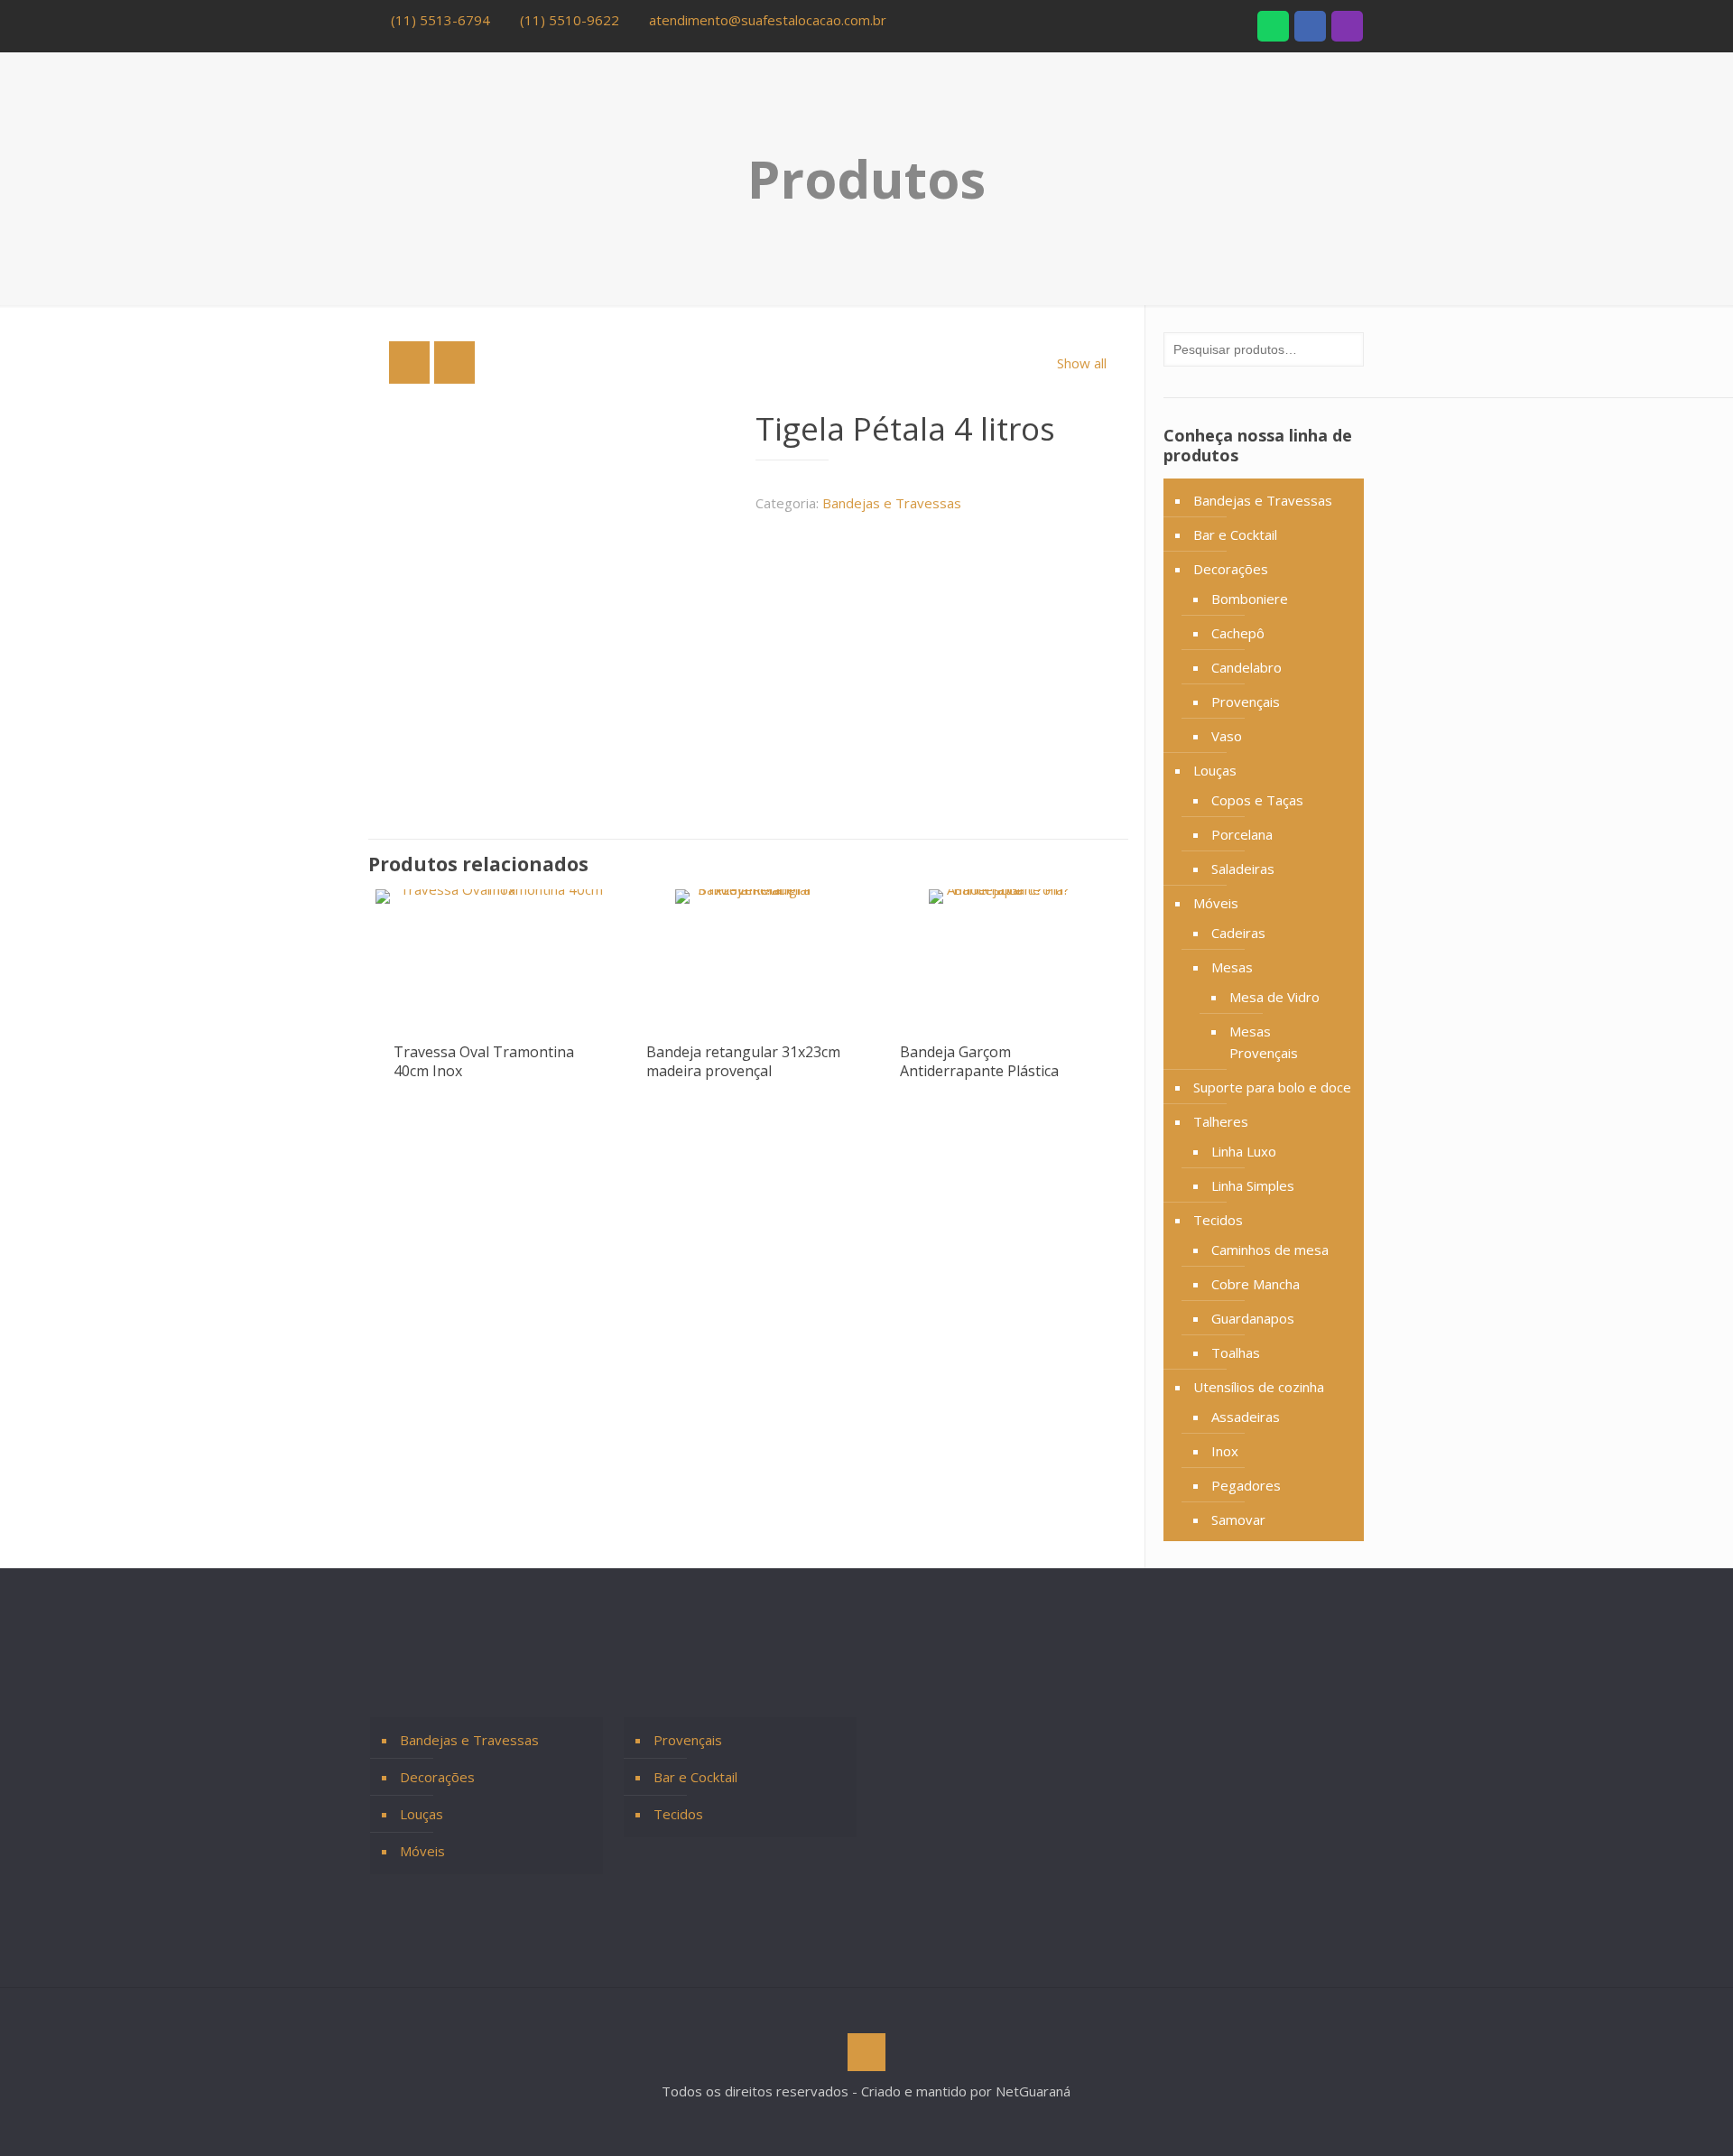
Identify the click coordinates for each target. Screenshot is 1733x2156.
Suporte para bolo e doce (1272, 1087)
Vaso (1227, 736)
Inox (1225, 1451)
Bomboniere (1250, 599)
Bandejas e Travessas (892, 503)
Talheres (1221, 1121)
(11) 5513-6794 (440, 20)
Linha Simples (1253, 1185)
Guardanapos (1253, 1318)
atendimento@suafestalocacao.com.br (768, 20)
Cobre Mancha (1256, 1284)
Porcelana (1242, 834)
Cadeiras (1238, 933)
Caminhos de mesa (1270, 1250)
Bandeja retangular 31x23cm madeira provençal (743, 1061)
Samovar (1238, 1519)
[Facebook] (1310, 29)
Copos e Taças (1257, 800)
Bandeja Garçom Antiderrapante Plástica (979, 1061)
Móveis (1216, 903)
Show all (1082, 363)
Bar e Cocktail (1235, 534)
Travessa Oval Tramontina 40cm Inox (484, 1061)
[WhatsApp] (1273, 29)
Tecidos (1218, 1220)
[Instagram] (1347, 29)
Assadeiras (1246, 1417)
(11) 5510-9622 (570, 20)
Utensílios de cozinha (1259, 1387)
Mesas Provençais (1264, 1042)
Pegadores (1246, 1485)
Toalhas (1236, 1352)
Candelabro (1246, 667)
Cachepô (1238, 633)
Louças (1215, 770)
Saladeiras (1243, 869)
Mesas (1232, 967)
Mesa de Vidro (1274, 997)
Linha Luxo (1244, 1151)
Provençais (1246, 702)
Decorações (1231, 569)
